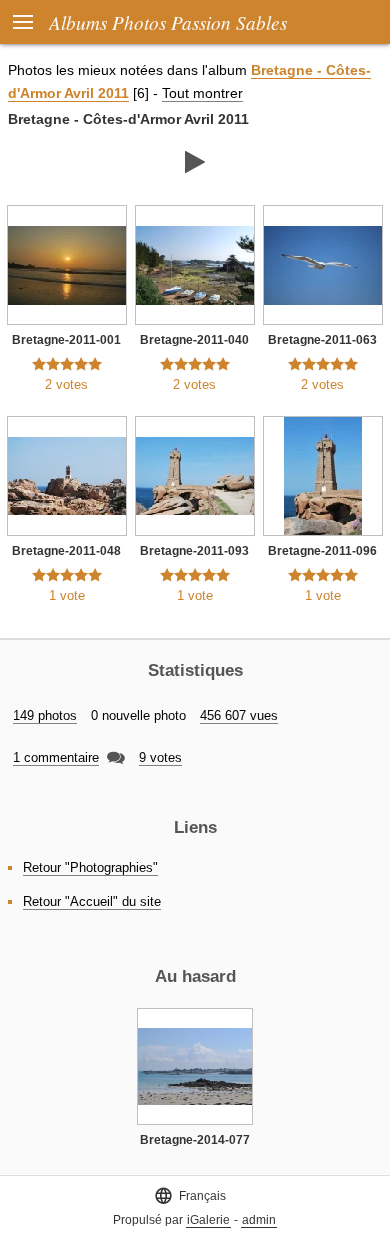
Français (190, 1195)
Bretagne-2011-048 (66, 551)
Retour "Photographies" (90, 867)
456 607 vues (239, 715)
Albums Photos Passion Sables (168, 22)
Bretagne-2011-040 (194, 340)
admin (259, 1220)
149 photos (45, 715)
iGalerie (208, 1220)
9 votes (160, 757)
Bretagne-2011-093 (194, 551)
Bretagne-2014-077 (195, 1140)
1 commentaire (56, 757)
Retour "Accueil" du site (92, 901)
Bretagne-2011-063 (322, 340)
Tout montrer (202, 93)
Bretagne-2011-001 (66, 340)
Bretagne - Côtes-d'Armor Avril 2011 (128, 119)
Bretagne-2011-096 (322, 551)
